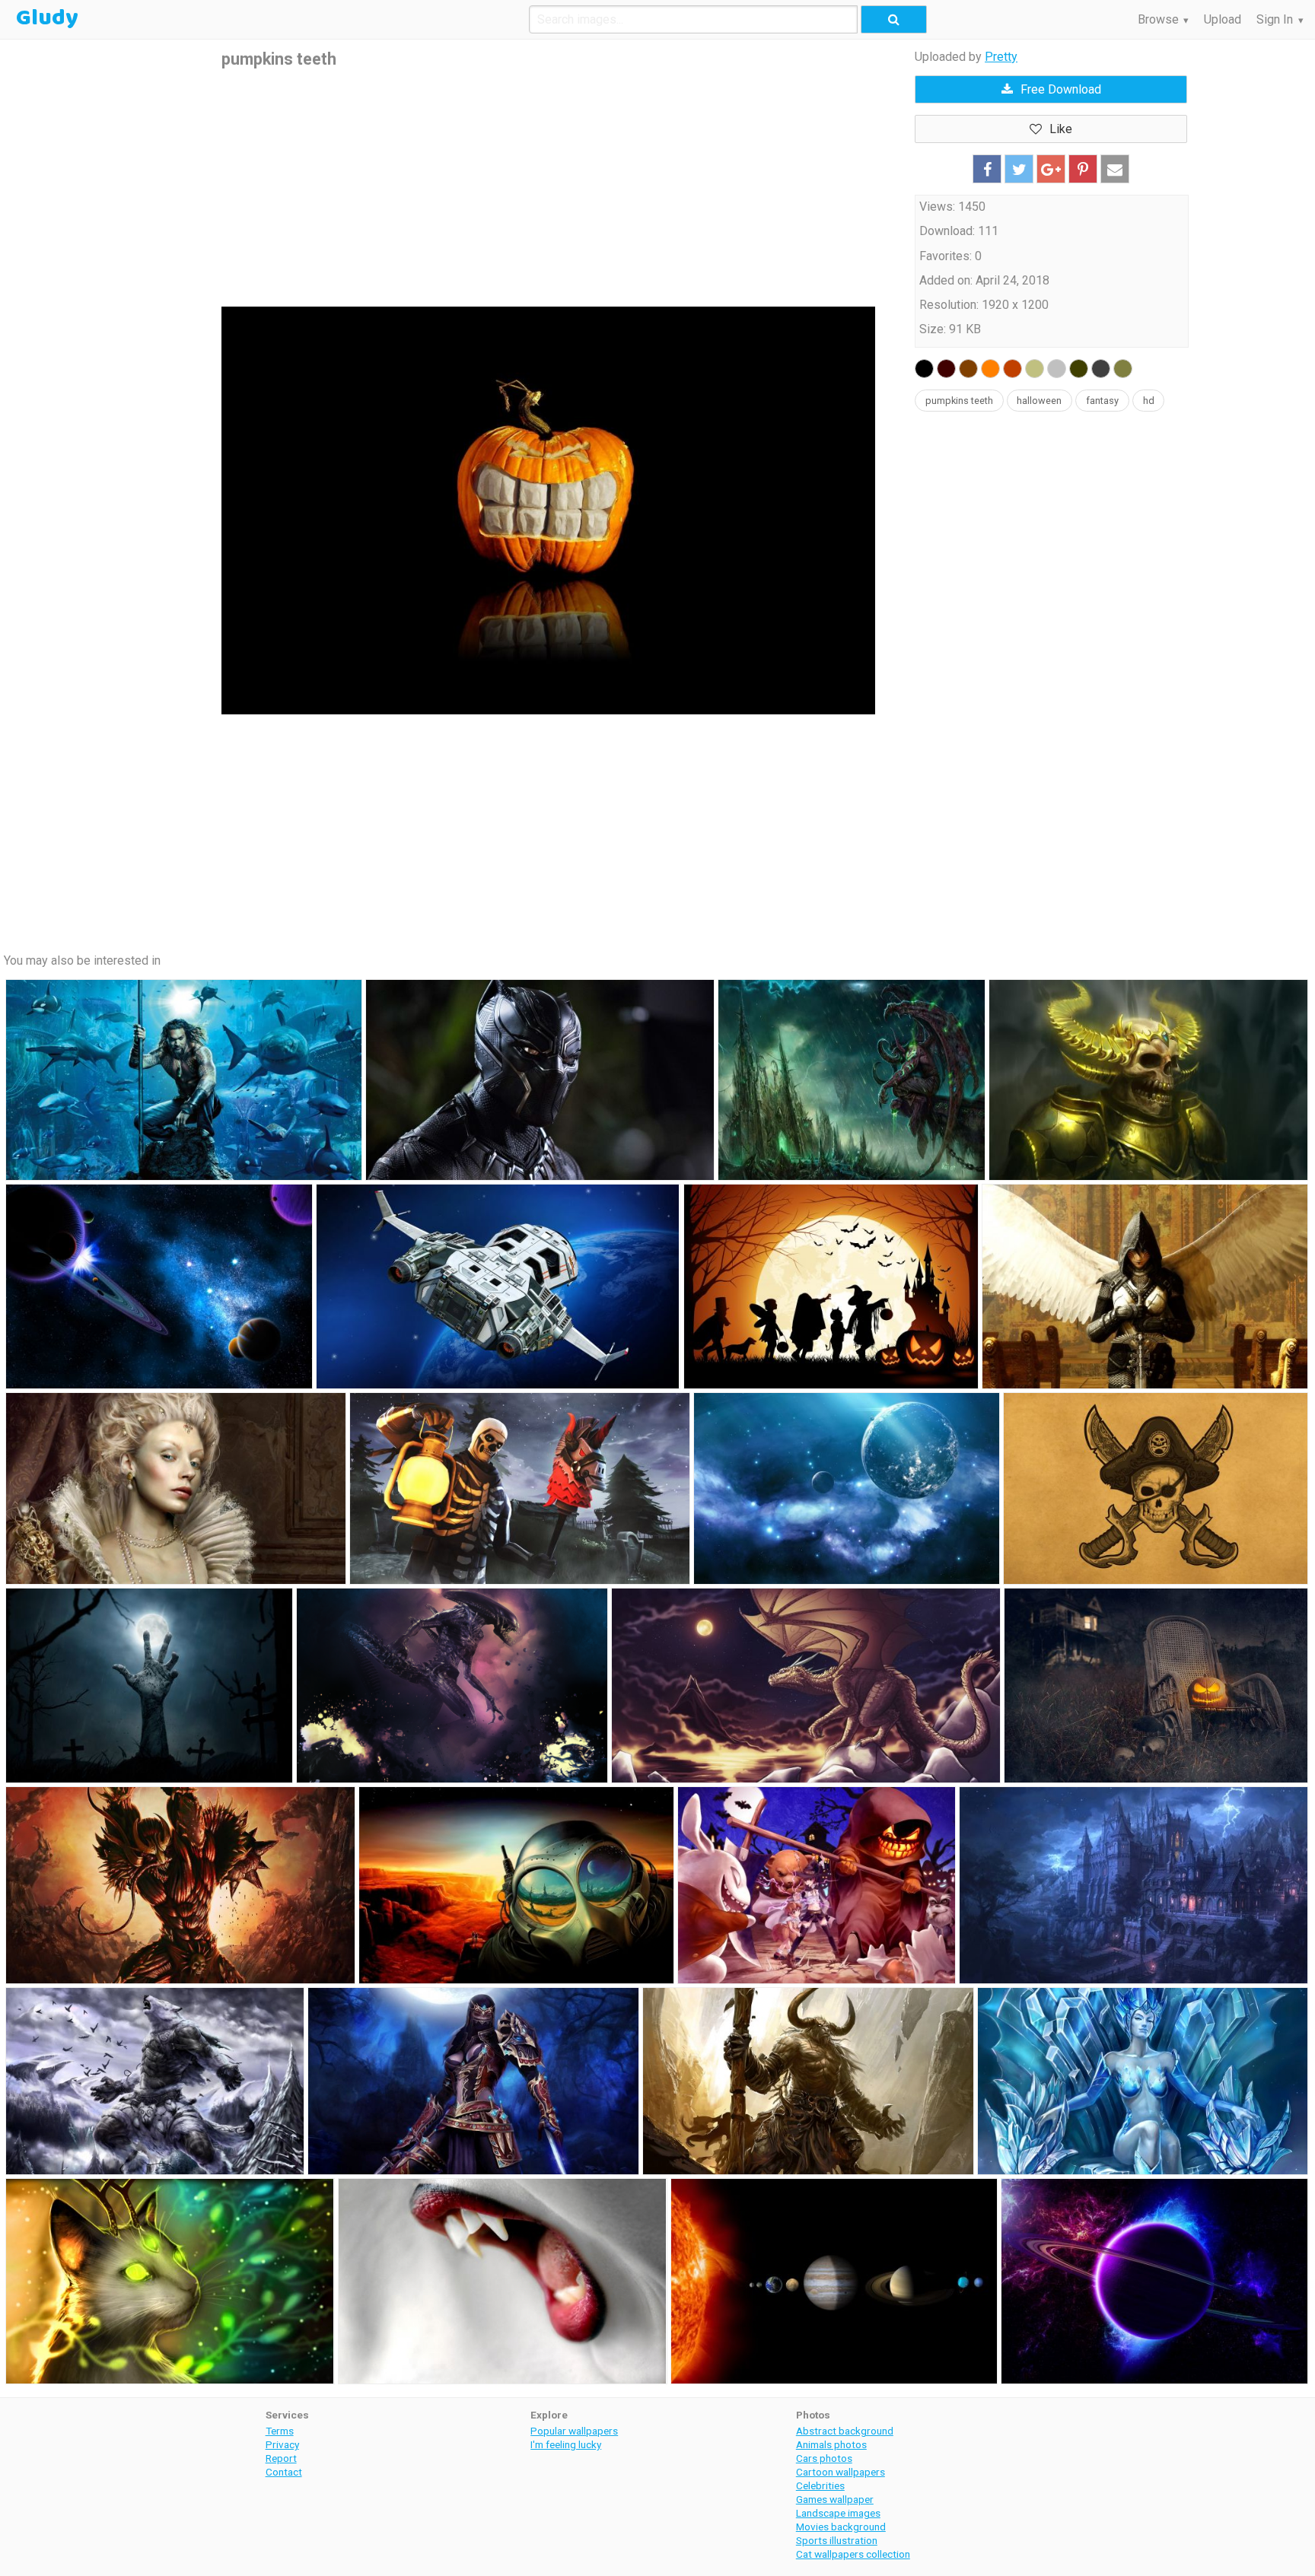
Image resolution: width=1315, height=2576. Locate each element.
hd (1149, 401)
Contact (284, 2472)
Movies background (841, 2527)
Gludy (47, 18)
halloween (1039, 401)
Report (281, 2458)
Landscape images (838, 2513)
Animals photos (831, 2444)
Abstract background (845, 2431)
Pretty (1001, 57)
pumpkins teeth (959, 401)
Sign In (1275, 19)
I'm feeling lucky (566, 2444)
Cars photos (824, 2458)
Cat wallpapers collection (853, 2554)
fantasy (1102, 401)
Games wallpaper (835, 2499)
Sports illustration (837, 2540)
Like (1061, 129)
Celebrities (820, 2485)
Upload (1223, 19)
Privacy (282, 2444)
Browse (1158, 19)
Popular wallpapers (574, 2431)
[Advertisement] (548, 189)
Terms (280, 2431)
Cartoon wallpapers (841, 2472)
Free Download (1061, 89)
